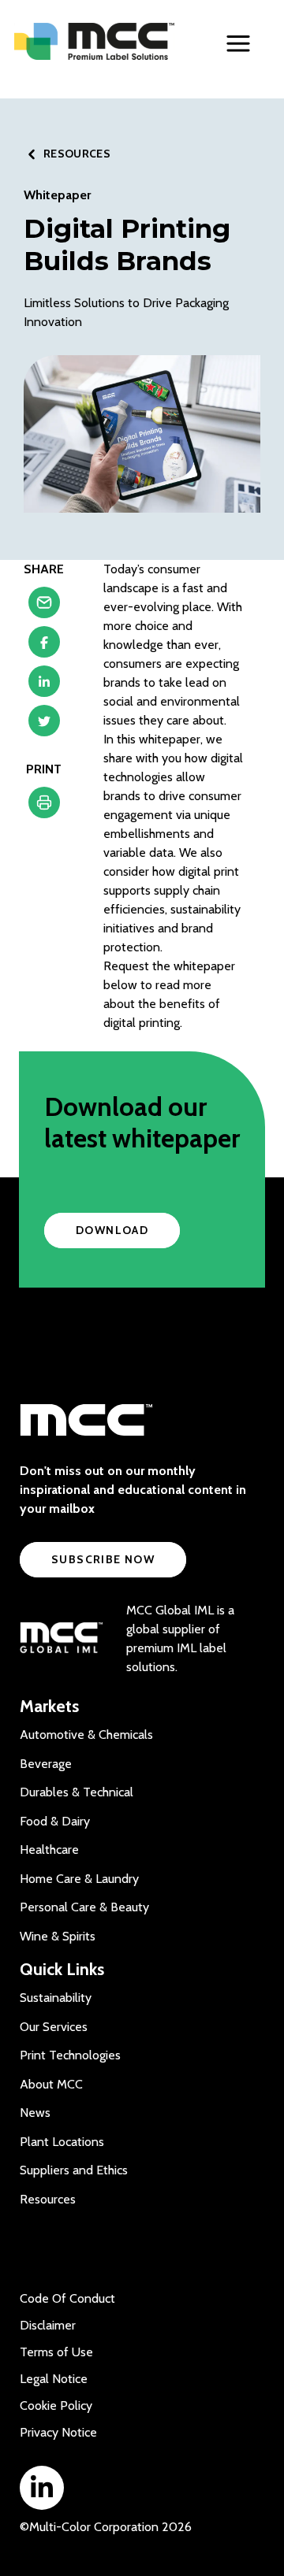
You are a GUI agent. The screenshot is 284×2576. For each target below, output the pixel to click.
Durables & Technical (77, 1792)
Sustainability (56, 1998)
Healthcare (49, 1850)
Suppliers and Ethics (74, 2170)
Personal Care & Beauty (84, 1907)
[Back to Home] (94, 41)
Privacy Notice (58, 2432)
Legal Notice (54, 2379)
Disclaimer (48, 2325)
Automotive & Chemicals (86, 1735)
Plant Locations (62, 2142)
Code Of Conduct (67, 2298)
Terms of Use (56, 2352)
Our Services (54, 2027)
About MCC (51, 2084)
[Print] (44, 806)
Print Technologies (70, 2055)
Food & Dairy (55, 1821)
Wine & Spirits (58, 1936)
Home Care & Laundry (79, 1879)
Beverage (46, 1764)
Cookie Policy (56, 2406)
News (35, 2113)
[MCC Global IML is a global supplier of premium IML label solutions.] (61, 1639)
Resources (48, 2199)
